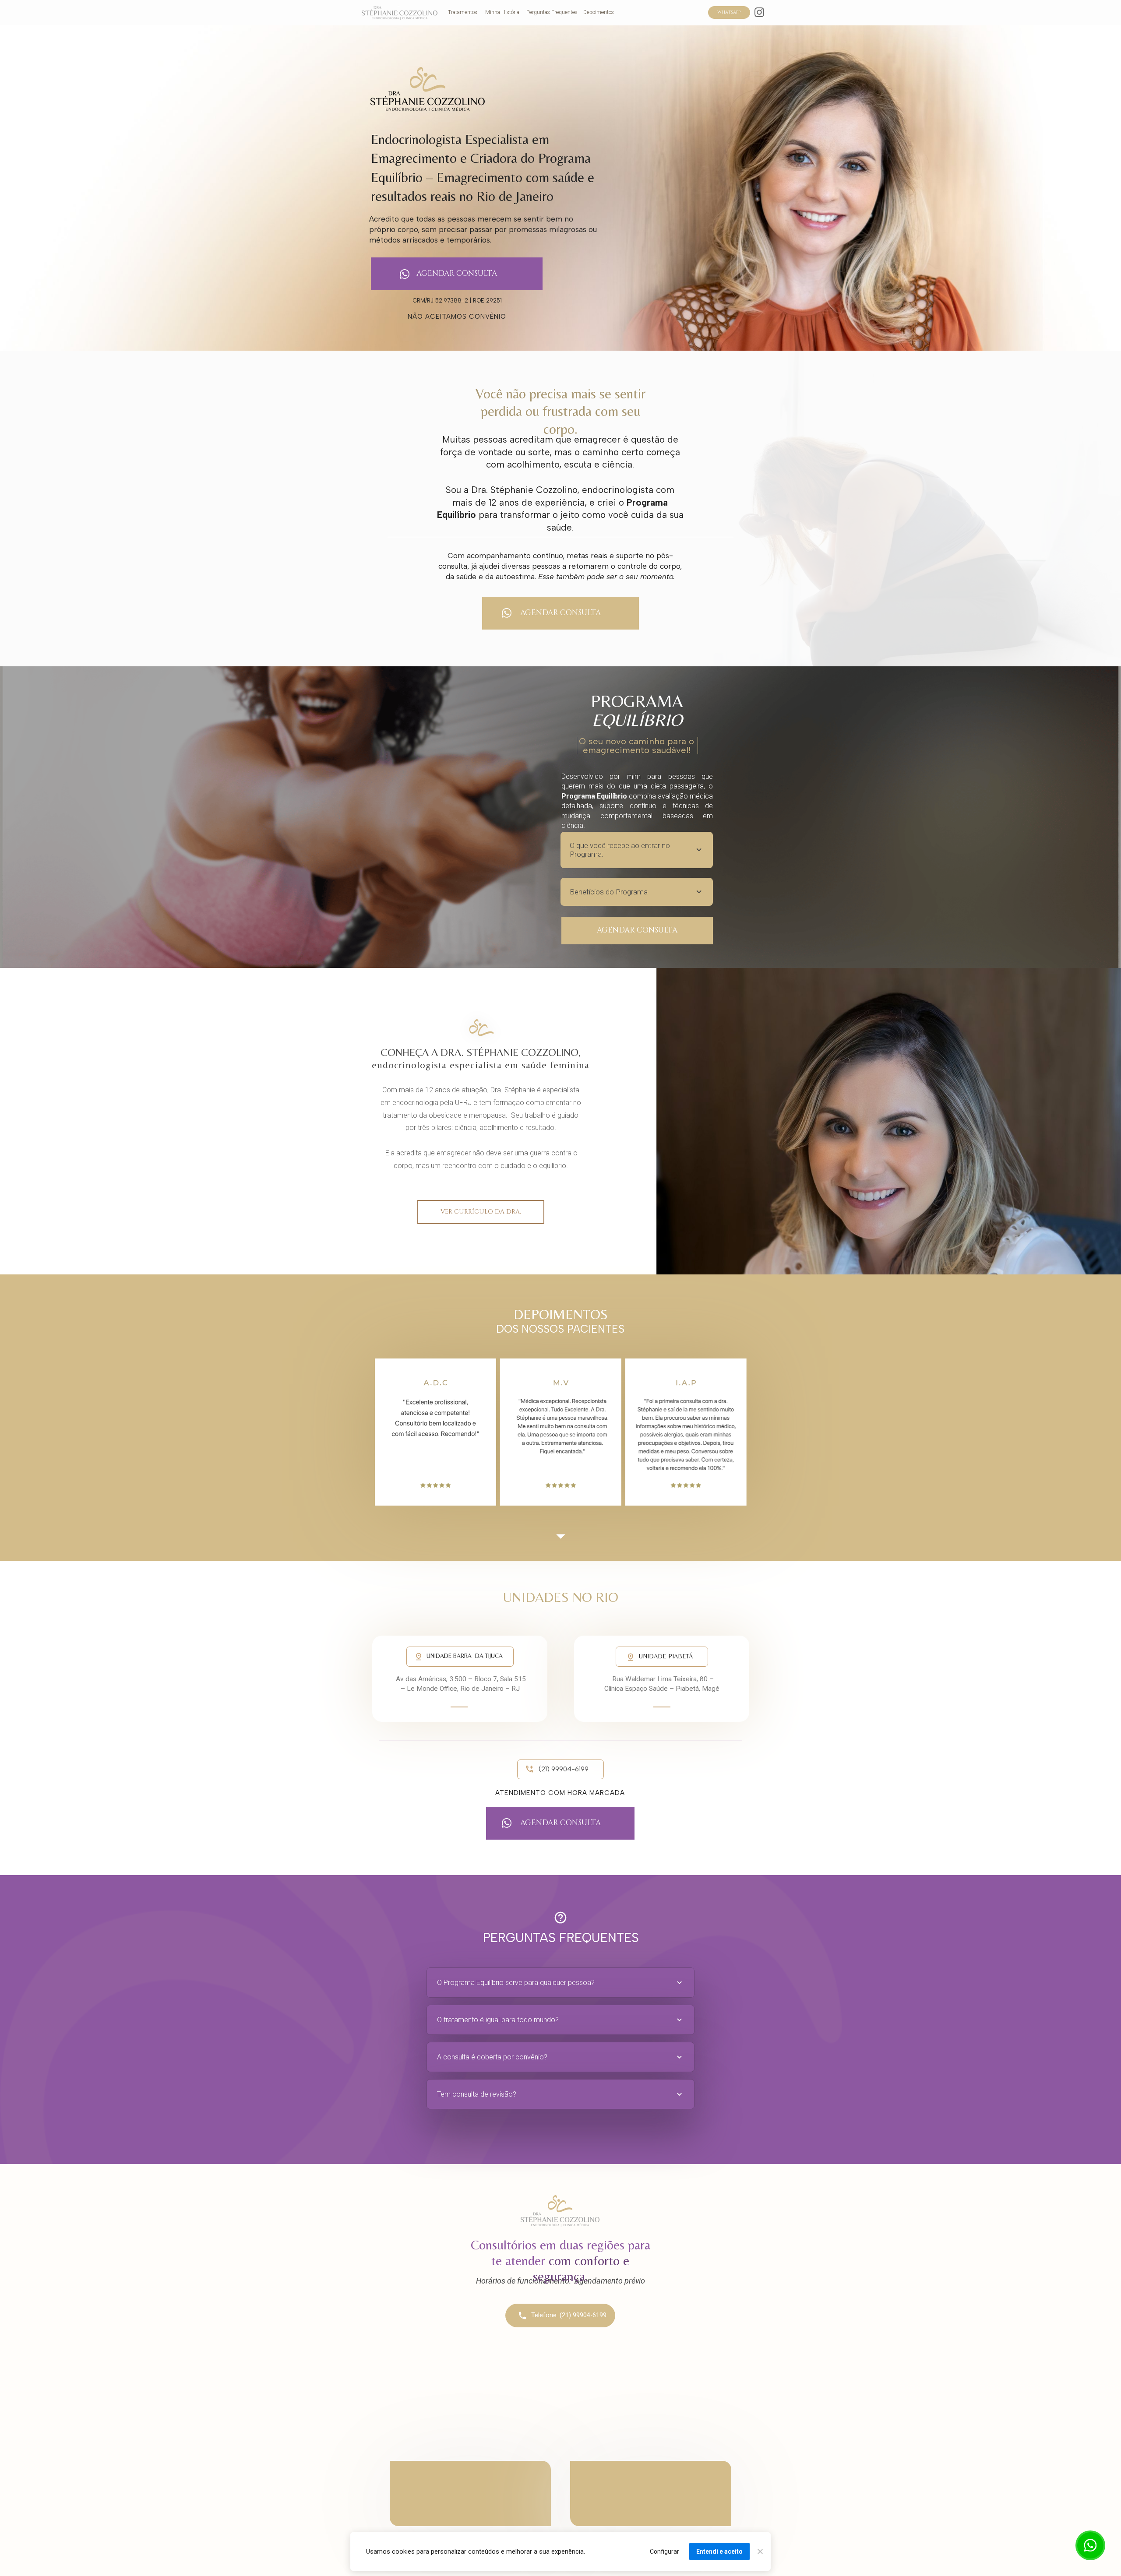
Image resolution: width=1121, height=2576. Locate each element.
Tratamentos (463, 12)
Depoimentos (599, 12)
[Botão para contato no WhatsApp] (1090, 2545)
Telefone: (545, 2315)
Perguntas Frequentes (552, 12)
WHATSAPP (729, 12)
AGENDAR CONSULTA (457, 274)
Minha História (502, 12)
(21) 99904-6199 (564, 1769)
